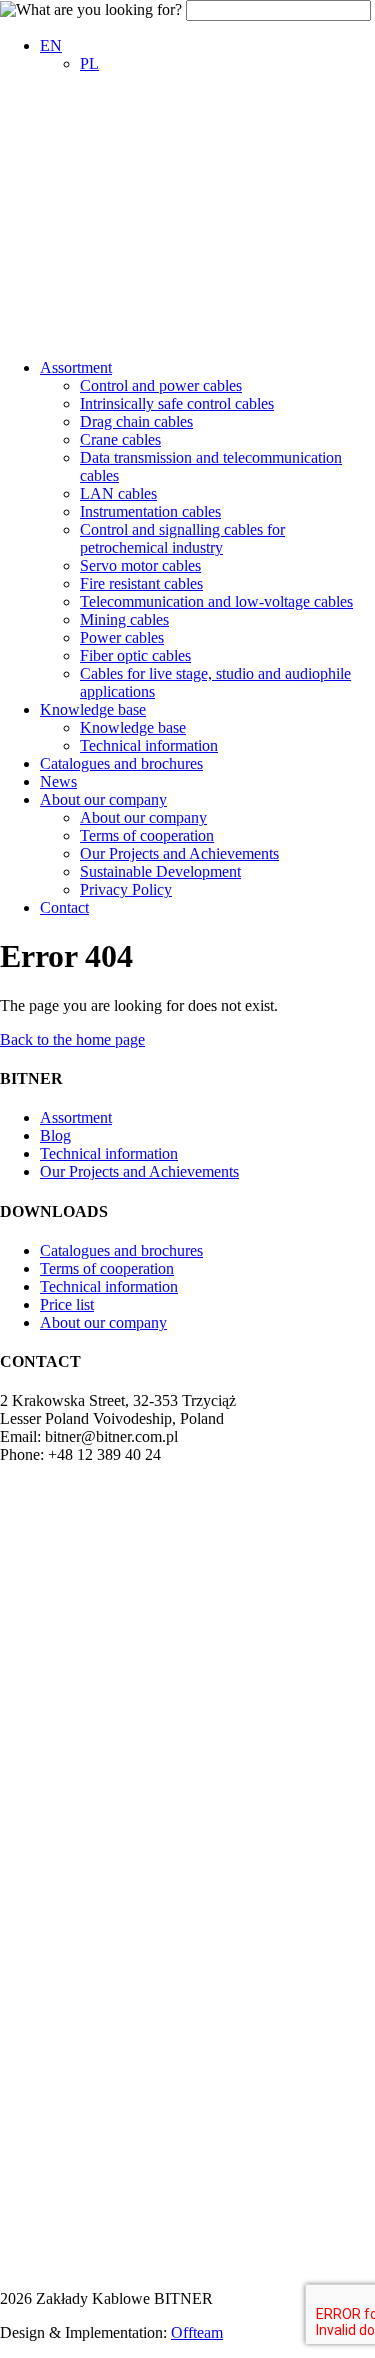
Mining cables (124, 619)
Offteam (197, 2332)
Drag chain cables (136, 421)
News (58, 781)
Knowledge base (93, 709)
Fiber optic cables (135, 655)
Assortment (76, 367)
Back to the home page (72, 1039)
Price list (67, 1304)
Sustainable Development (160, 871)
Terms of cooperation (147, 835)
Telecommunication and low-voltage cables (216, 601)
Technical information (149, 745)
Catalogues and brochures (121, 763)
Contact (64, 907)
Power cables (122, 637)
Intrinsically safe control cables (177, 403)
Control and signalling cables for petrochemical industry (182, 538)
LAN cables (118, 493)
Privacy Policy (126, 889)
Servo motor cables (140, 565)
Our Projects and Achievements (179, 853)
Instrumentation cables (150, 511)
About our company (103, 799)
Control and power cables (161, 385)
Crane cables (120, 439)
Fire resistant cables (141, 583)
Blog (55, 1135)
